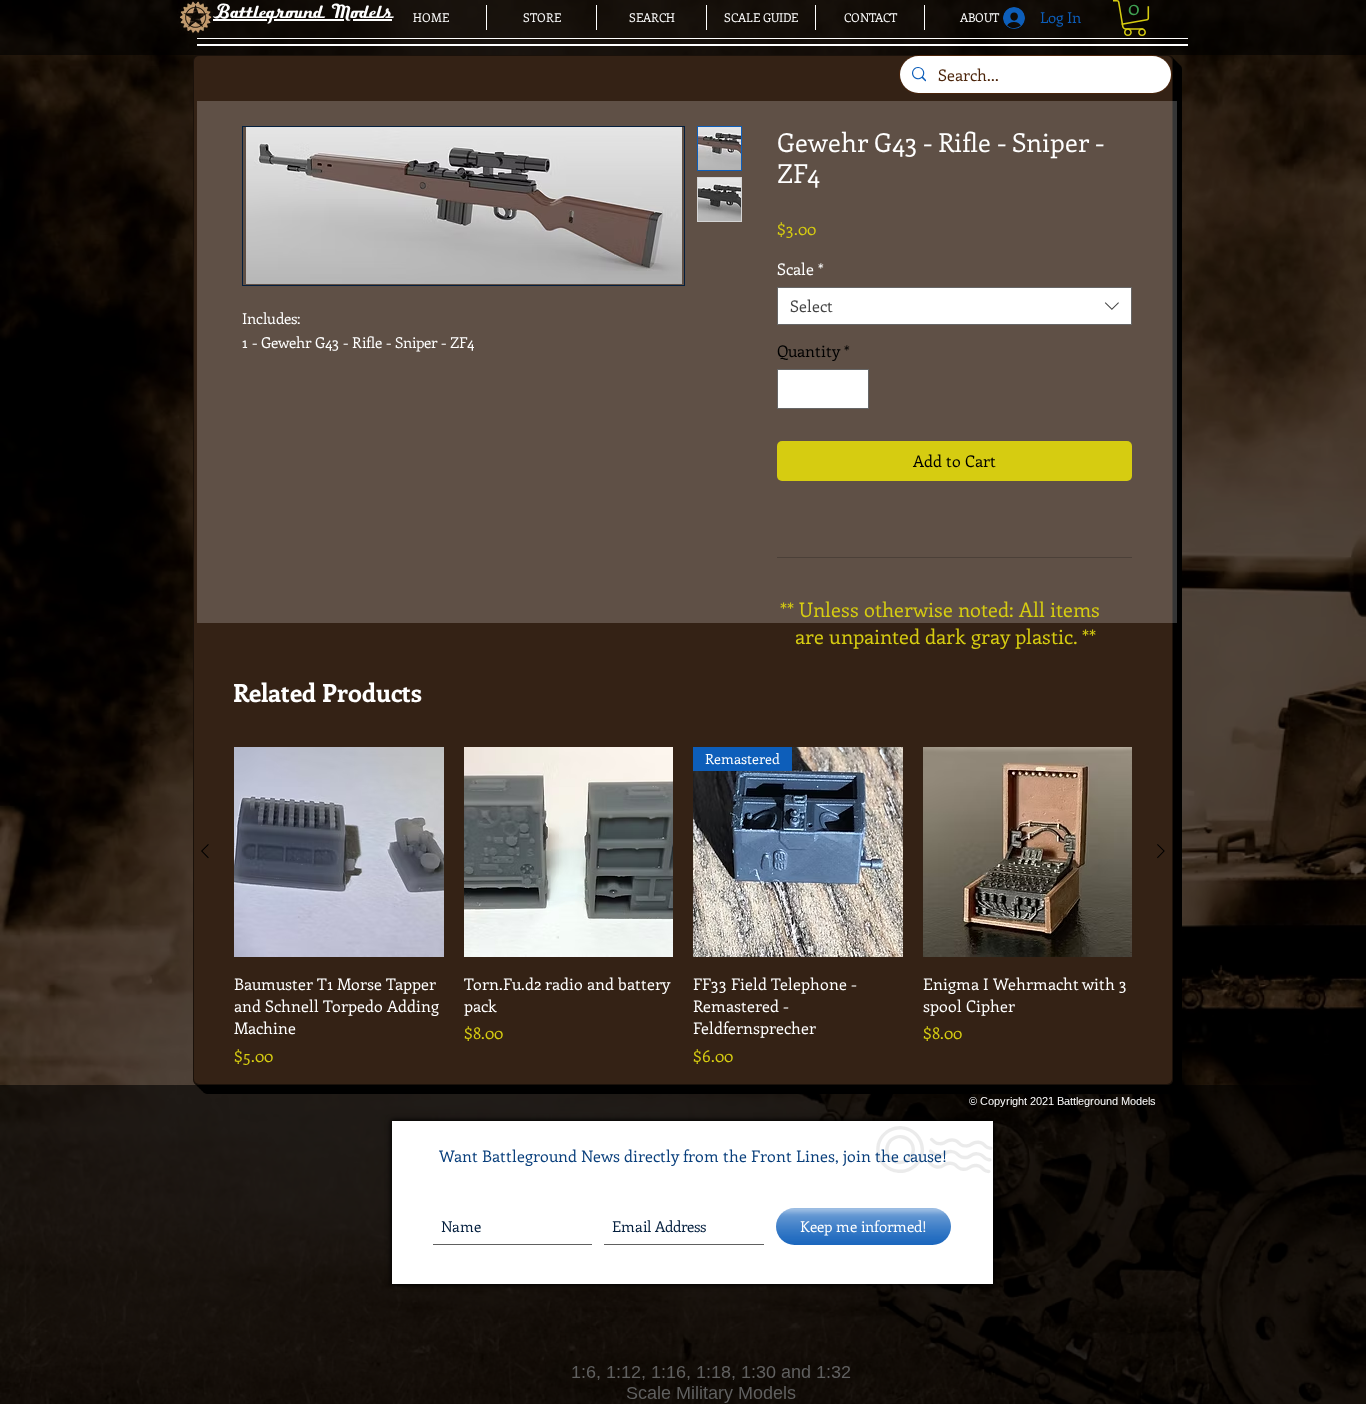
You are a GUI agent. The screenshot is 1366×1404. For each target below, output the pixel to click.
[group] (683, 907)
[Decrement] (794, 389)
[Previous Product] (205, 851)
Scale (800, 269)
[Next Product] (1161, 851)
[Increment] (852, 389)
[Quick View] (339, 852)
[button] (1134, 18)
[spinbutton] (823, 389)
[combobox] (954, 306)
